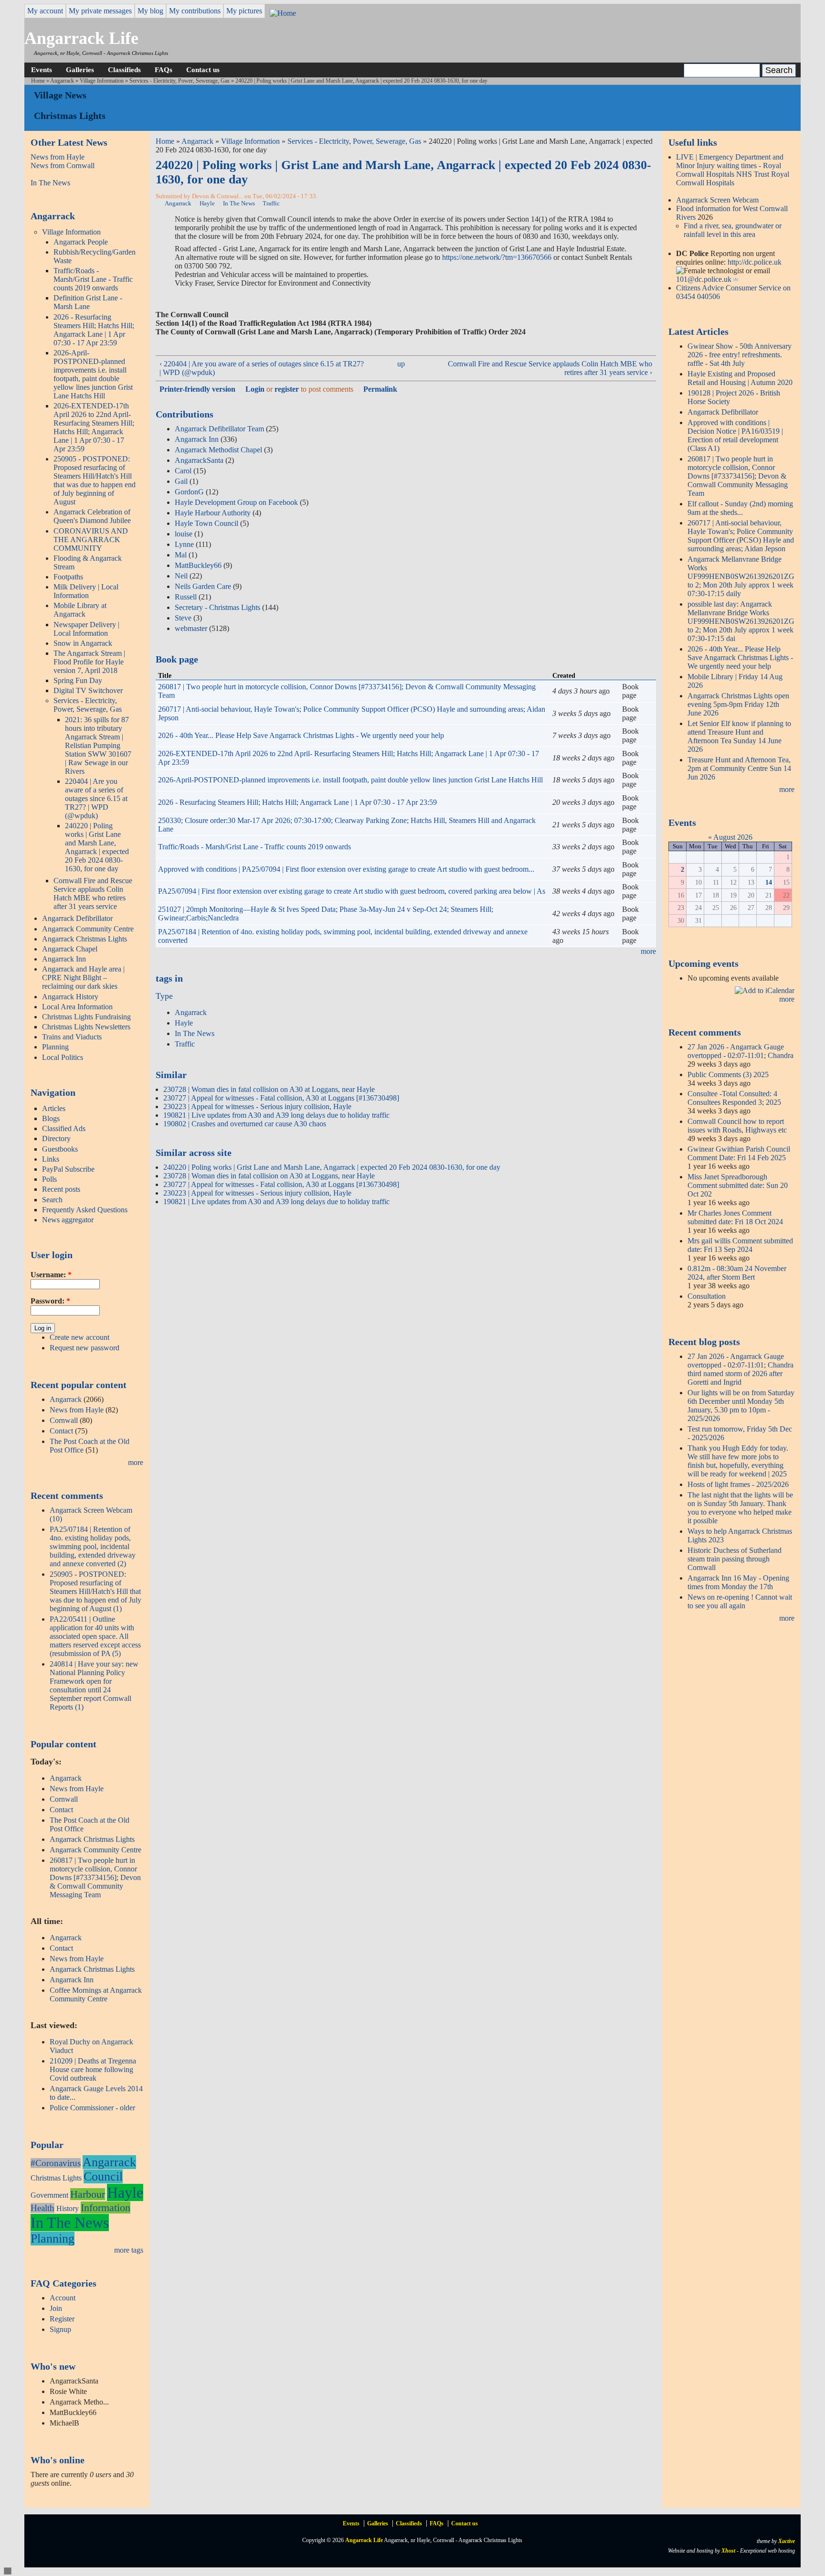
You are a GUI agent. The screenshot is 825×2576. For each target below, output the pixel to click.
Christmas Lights (56, 2178)
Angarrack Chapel (70, 949)
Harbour (88, 2194)
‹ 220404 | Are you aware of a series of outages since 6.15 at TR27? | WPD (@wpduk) (262, 368)
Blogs (51, 1118)
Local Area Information (77, 1007)
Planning (55, 1047)
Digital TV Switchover (88, 690)
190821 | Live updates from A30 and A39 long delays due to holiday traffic (276, 1115)
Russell (186, 597)
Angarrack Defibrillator (77, 918)
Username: (51, 1275)
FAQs (164, 69)
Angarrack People (81, 242)
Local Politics (63, 1057)
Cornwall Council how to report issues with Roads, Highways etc (737, 1126)
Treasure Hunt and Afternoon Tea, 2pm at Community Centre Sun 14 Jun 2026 (739, 768)
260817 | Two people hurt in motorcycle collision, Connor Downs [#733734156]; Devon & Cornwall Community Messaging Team (95, 1877)
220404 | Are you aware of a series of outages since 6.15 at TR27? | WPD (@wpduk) (96, 798)
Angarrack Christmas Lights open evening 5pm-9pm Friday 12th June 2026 (738, 704)
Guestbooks (60, 1149)
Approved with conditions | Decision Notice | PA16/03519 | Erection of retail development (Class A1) (735, 435)
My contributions (195, 11)
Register (62, 2319)
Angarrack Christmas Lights (85, 939)
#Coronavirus (56, 2163)
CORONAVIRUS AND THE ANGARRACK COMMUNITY (91, 540)
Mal (181, 555)
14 (769, 882)
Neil (181, 576)
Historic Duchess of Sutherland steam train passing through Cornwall (735, 1559)
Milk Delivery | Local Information (86, 591)
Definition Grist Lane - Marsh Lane (88, 302)
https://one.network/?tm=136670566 (497, 257)
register (287, 389)
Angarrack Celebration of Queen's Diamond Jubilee (92, 516)
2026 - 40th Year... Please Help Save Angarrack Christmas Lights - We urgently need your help (301, 735)
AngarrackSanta (199, 460)
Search (52, 1200)
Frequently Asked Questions (85, 1210)
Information (106, 2207)
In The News (50, 183)
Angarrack (62, 81)
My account (45, 11)
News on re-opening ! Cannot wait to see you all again (740, 1601)
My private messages (100, 11)
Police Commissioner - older (92, 2108)
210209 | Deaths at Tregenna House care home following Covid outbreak (93, 2069)
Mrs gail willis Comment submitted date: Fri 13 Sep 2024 (740, 1245)
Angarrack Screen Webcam (717, 200)
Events (42, 69)
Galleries (80, 69)
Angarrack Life (81, 38)
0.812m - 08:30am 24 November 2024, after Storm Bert (737, 1273)
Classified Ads (64, 1128)
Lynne (184, 544)
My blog (150, 11)
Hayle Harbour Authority (213, 513)
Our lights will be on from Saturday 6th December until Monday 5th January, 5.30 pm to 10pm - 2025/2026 (741, 1406)
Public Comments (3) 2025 (728, 1074)
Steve (183, 618)
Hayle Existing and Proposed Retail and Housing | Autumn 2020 (740, 378)
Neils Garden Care (203, 586)
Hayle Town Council (206, 523)
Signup (60, 2329)
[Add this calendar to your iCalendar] (765, 990)
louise (184, 534)
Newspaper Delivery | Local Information (86, 629)
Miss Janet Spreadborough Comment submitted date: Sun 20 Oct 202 (738, 1185)
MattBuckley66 (198, 565)
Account (63, 2298)
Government (49, 2195)
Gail (181, 481)
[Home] (283, 13)
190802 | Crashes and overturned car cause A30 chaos (245, 1124)
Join (56, 2308)
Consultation (707, 1296)
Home (38, 81)
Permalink (380, 389)
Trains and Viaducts (72, 1037)
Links (51, 1159)
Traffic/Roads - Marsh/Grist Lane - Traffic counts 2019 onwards (93, 279)
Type (164, 996)
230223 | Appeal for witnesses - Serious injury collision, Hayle (257, 1106)
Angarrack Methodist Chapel (218, 450)
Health (42, 2208)
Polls (49, 1179)
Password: (50, 1301)
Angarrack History (70, 997)
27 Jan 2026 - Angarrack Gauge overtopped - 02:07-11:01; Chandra (740, 1051)
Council (103, 2176)
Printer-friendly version (197, 389)
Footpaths (68, 577)
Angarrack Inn (64, 959)
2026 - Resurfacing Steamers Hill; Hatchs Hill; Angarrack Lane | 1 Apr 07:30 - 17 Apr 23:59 (94, 330)
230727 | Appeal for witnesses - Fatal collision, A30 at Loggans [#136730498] (281, 1098)
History (68, 2208)
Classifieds (124, 69)
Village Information (102, 81)
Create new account (79, 1337)
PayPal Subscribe (68, 1169)
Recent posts (61, 1189)
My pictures (244, 11)
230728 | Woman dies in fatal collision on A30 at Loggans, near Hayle (269, 1089)
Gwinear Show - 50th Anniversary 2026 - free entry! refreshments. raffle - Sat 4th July (740, 355)
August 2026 (733, 837)
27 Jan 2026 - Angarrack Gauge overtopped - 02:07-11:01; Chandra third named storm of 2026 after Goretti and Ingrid (740, 1369)
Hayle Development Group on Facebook (236, 502)
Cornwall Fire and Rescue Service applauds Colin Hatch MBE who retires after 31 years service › (550, 368)
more (136, 1462)
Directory (56, 1138)
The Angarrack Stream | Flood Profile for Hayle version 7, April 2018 (89, 662)
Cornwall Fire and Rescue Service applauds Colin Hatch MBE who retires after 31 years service (93, 893)
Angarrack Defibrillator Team (219, 429)
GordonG (189, 492)
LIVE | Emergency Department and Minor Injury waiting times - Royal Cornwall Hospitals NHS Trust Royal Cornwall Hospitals (733, 170)
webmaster (191, 628)
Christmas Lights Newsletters (86, 1027)
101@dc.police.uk (704, 279)
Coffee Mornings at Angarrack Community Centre (96, 1994)
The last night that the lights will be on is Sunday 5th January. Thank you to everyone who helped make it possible (740, 1508)
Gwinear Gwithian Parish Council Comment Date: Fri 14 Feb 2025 (739, 1153)
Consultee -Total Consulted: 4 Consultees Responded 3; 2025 (734, 1098)
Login (255, 389)
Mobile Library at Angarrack (80, 610)
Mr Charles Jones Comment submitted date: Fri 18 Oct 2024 (735, 1217)
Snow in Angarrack (83, 643)
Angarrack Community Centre (88, 929)
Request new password (85, 1348)
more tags (129, 2250)
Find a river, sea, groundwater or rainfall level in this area (733, 230)
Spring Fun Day (78, 680)
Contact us (203, 69)
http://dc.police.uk (755, 262)
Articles (54, 1108)
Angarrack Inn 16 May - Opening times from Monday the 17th (738, 1582)
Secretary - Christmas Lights (217, 607)
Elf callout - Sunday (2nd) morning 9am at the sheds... (740, 508)
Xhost (728, 2551)
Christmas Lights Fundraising (86, 1017)
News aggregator (68, 1220)
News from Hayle (58, 157)
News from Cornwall (63, 166)
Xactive (787, 2541)
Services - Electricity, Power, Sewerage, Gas (180, 81)
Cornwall (64, 1420)
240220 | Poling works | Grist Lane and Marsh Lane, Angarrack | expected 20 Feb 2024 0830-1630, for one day (97, 847)
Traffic (271, 203)
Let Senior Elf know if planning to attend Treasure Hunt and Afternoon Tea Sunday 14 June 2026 (739, 736)
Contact (61, 1431)
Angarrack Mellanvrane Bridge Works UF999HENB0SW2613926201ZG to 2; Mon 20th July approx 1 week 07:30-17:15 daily (741, 576)
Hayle (125, 2192)
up (401, 364)
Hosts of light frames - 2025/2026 (738, 1484)
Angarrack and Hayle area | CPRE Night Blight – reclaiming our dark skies (83, 978)
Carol (183, 471)
